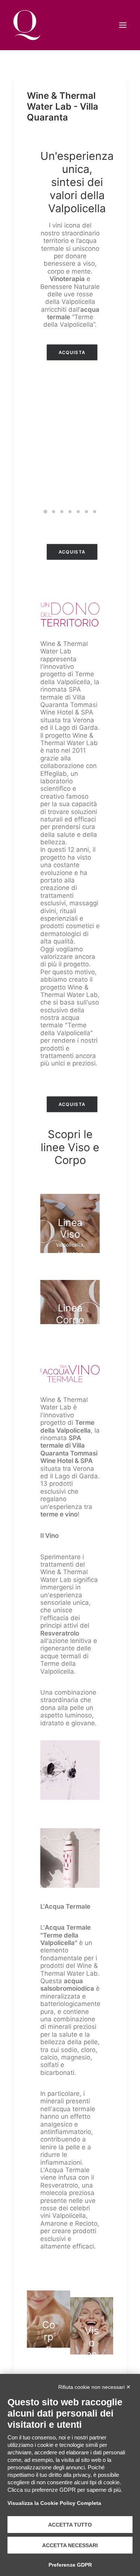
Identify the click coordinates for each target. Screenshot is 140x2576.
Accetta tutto (70, 2525)
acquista (72, 352)
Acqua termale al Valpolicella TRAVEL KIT (70, 485)
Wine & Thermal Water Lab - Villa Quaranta (63, 106)
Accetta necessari (70, 2545)
